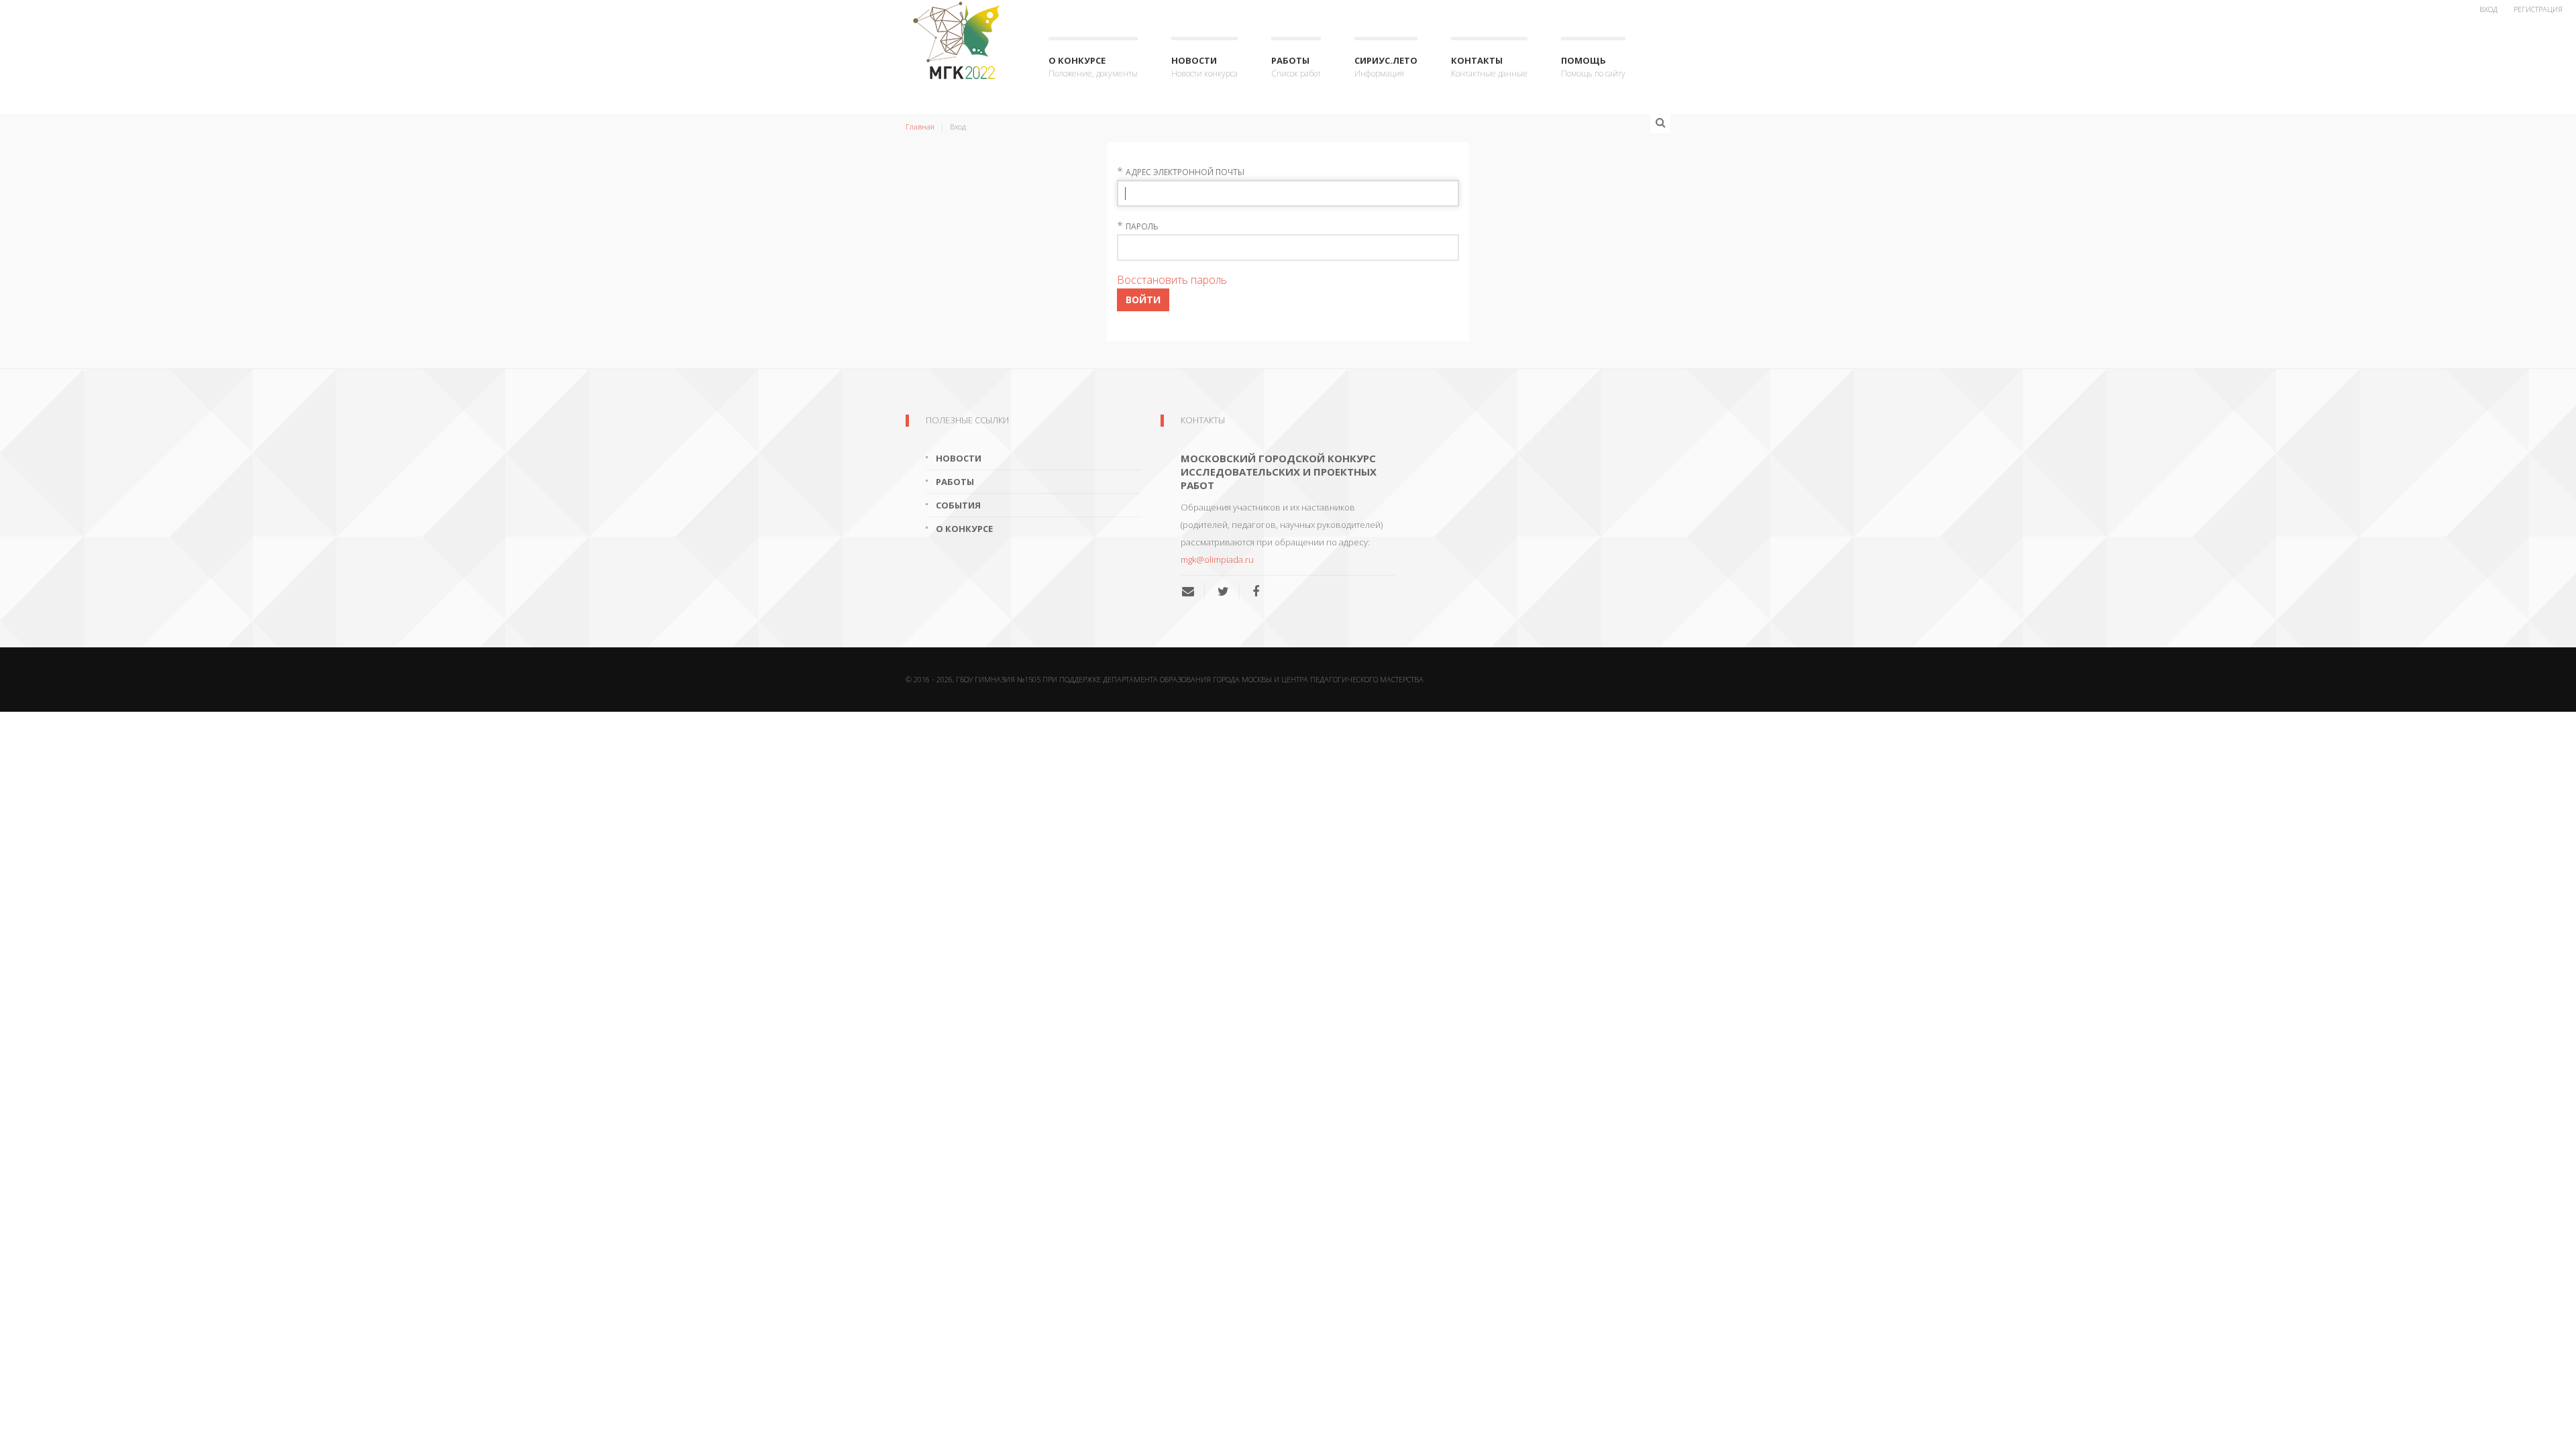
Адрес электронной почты (1185, 172)
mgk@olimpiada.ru (1217, 559)
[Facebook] (1256, 591)
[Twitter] (1223, 591)
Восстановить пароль (1172, 280)
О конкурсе (1093, 67)
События (958, 505)
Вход (2488, 9)
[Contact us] (1193, 591)
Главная (920, 126)
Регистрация (2538, 9)
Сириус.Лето (1386, 67)
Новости (1204, 67)
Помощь (1593, 67)
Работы (1296, 67)
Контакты (1489, 67)
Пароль (1142, 226)
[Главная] (960, 40)
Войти (1143, 300)
